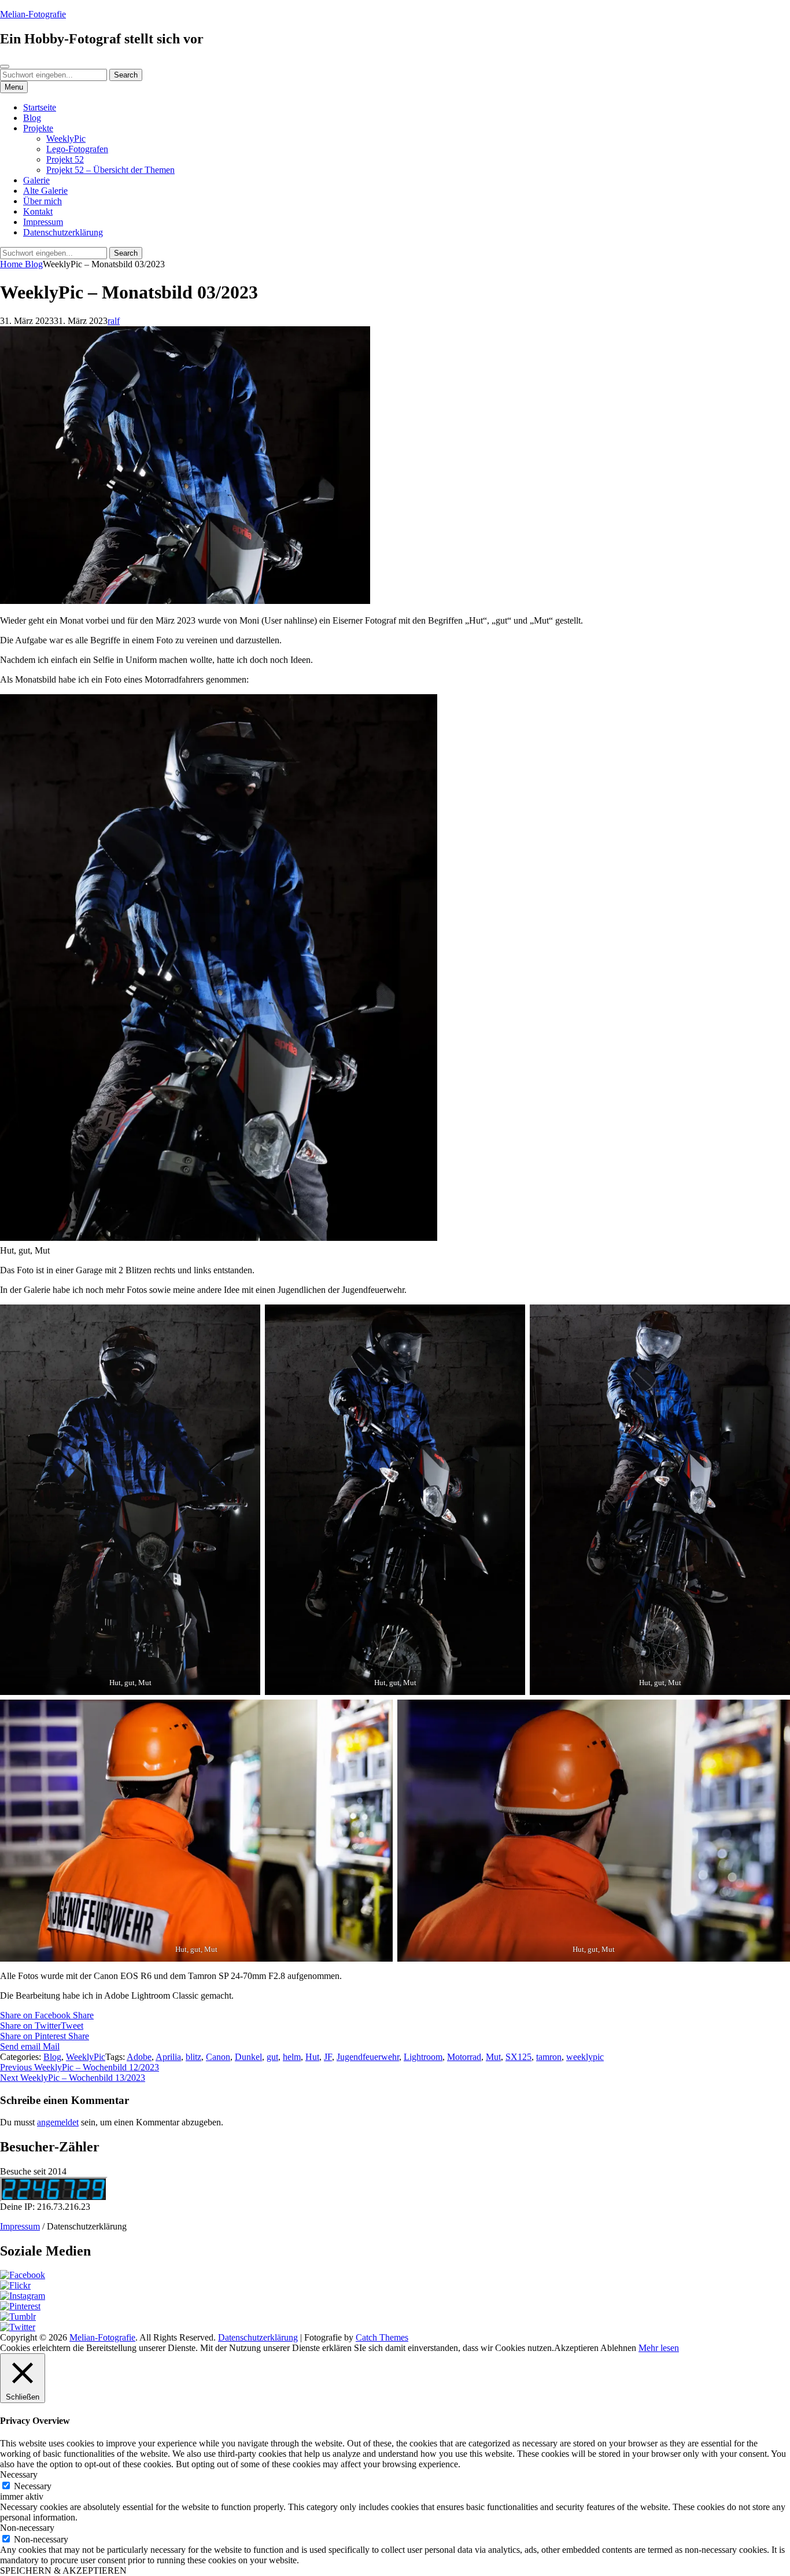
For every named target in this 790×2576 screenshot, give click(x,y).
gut (272, 2057)
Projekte (38, 128)
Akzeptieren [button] (576, 2348)
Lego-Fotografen (77, 149)
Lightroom (423, 2057)
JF (328, 2057)
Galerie (36, 180)
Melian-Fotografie (33, 14)
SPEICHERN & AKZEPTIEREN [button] (63, 2571)
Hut (312, 2057)
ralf (114, 321)
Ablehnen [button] (618, 2348)
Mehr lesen (659, 2348)
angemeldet (58, 2122)
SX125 (518, 2057)
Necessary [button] (19, 2474)
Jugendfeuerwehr (368, 2057)
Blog (32, 118)
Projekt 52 (65, 159)
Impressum (43, 222)
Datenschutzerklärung (63, 232)
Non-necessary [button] (27, 2528)
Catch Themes (382, 2337)
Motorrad (464, 2057)
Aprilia (168, 2057)
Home (12, 264)
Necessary (33, 2486)
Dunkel (248, 2057)
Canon (218, 2057)
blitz (193, 2057)
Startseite (40, 107)
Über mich (43, 201)
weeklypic (585, 2057)
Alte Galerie (45, 191)
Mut (493, 2057)
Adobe (139, 2057)
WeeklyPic (66, 139)
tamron (549, 2057)
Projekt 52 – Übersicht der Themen (110, 170)
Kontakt (38, 211)
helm (292, 2057)
